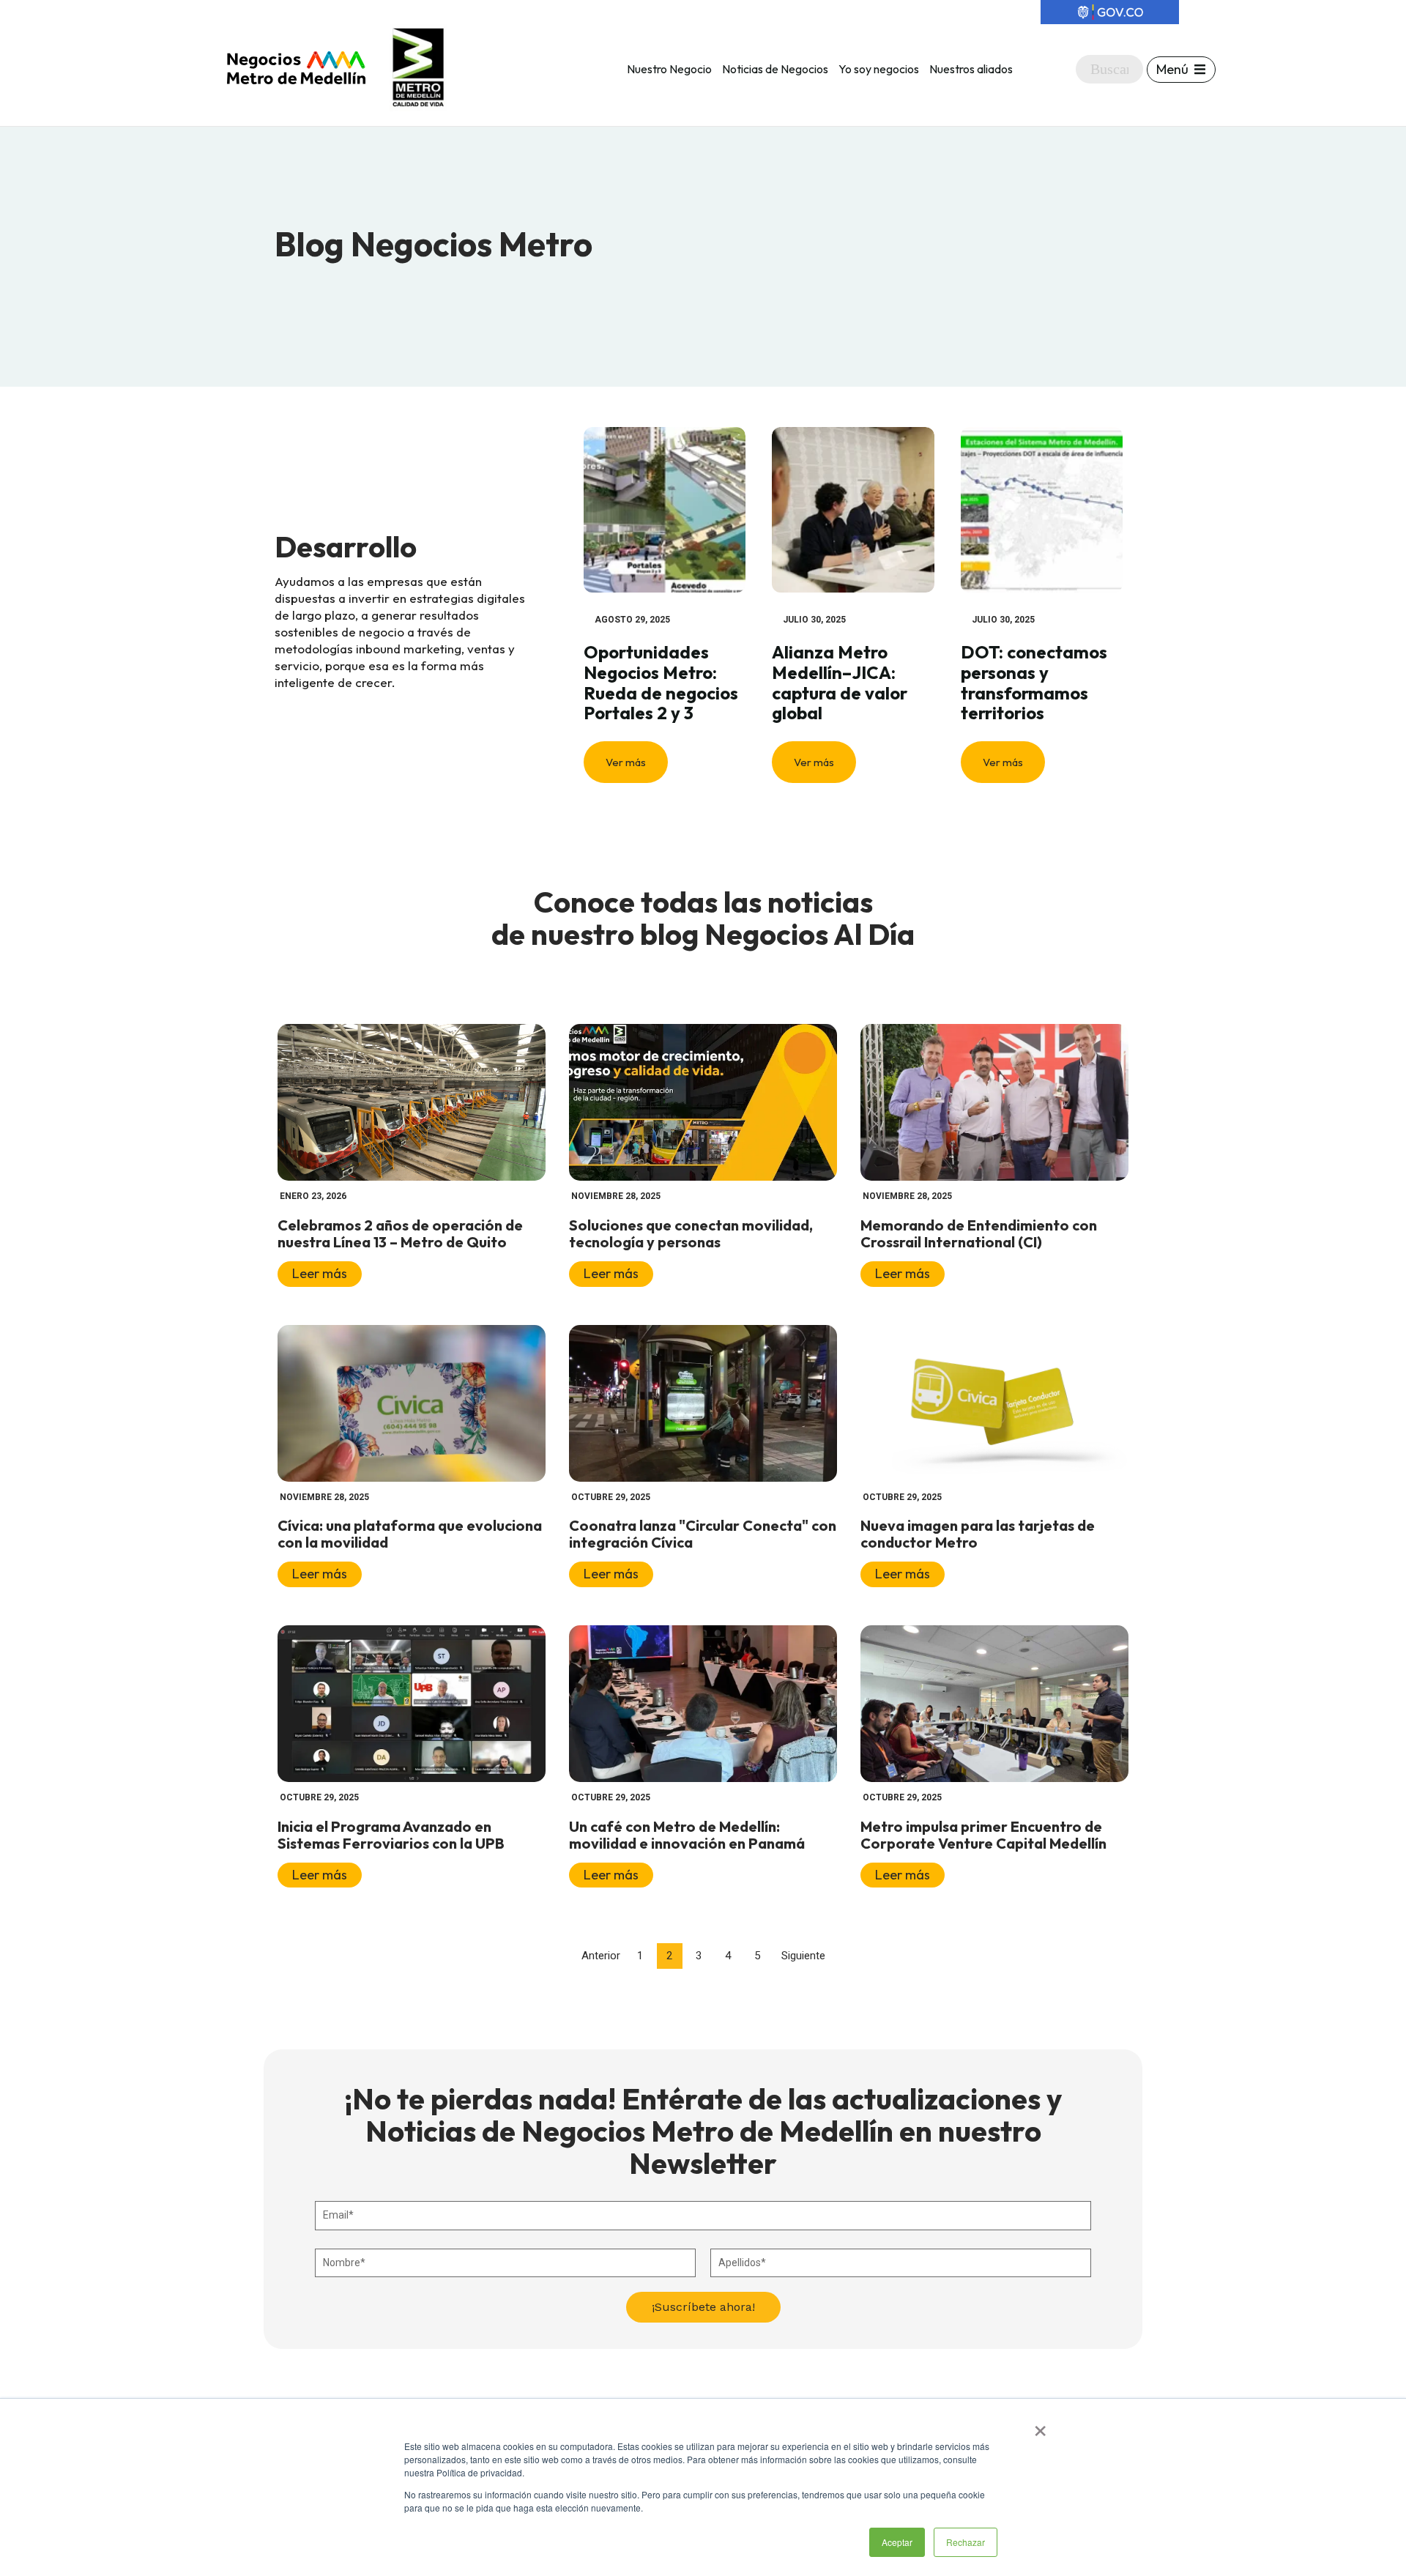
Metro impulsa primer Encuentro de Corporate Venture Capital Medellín (983, 1835)
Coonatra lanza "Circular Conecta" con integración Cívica (703, 1534)
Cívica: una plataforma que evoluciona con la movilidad (410, 1534)
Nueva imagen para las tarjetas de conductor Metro (978, 1534)
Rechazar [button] (966, 2542)
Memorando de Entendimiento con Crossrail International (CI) (979, 1233)
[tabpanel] (665, 605)
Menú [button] (1172, 69)
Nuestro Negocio (669, 69)
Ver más (626, 762)
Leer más (320, 1273)
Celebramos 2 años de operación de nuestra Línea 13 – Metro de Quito (400, 1233)
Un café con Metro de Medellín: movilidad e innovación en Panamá (687, 1835)
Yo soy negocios (879, 69)
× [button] (1040, 2426)
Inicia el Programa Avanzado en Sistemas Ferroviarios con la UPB (391, 1835)
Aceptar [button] (897, 2542)
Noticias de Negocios (775, 69)
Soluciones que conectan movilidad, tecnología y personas (691, 1233)
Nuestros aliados (971, 69)
